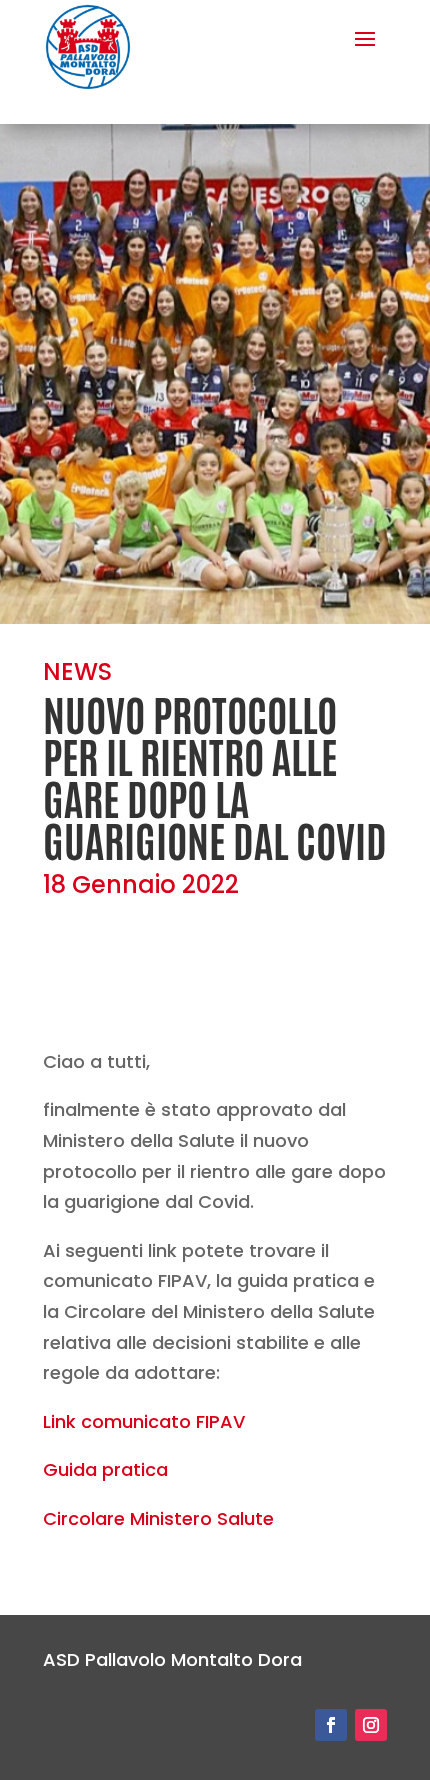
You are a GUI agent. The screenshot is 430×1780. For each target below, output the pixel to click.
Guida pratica (105, 1469)
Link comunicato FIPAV (144, 1421)
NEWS (77, 671)
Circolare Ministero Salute (158, 1518)
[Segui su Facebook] (331, 1725)
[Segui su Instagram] (371, 1725)
